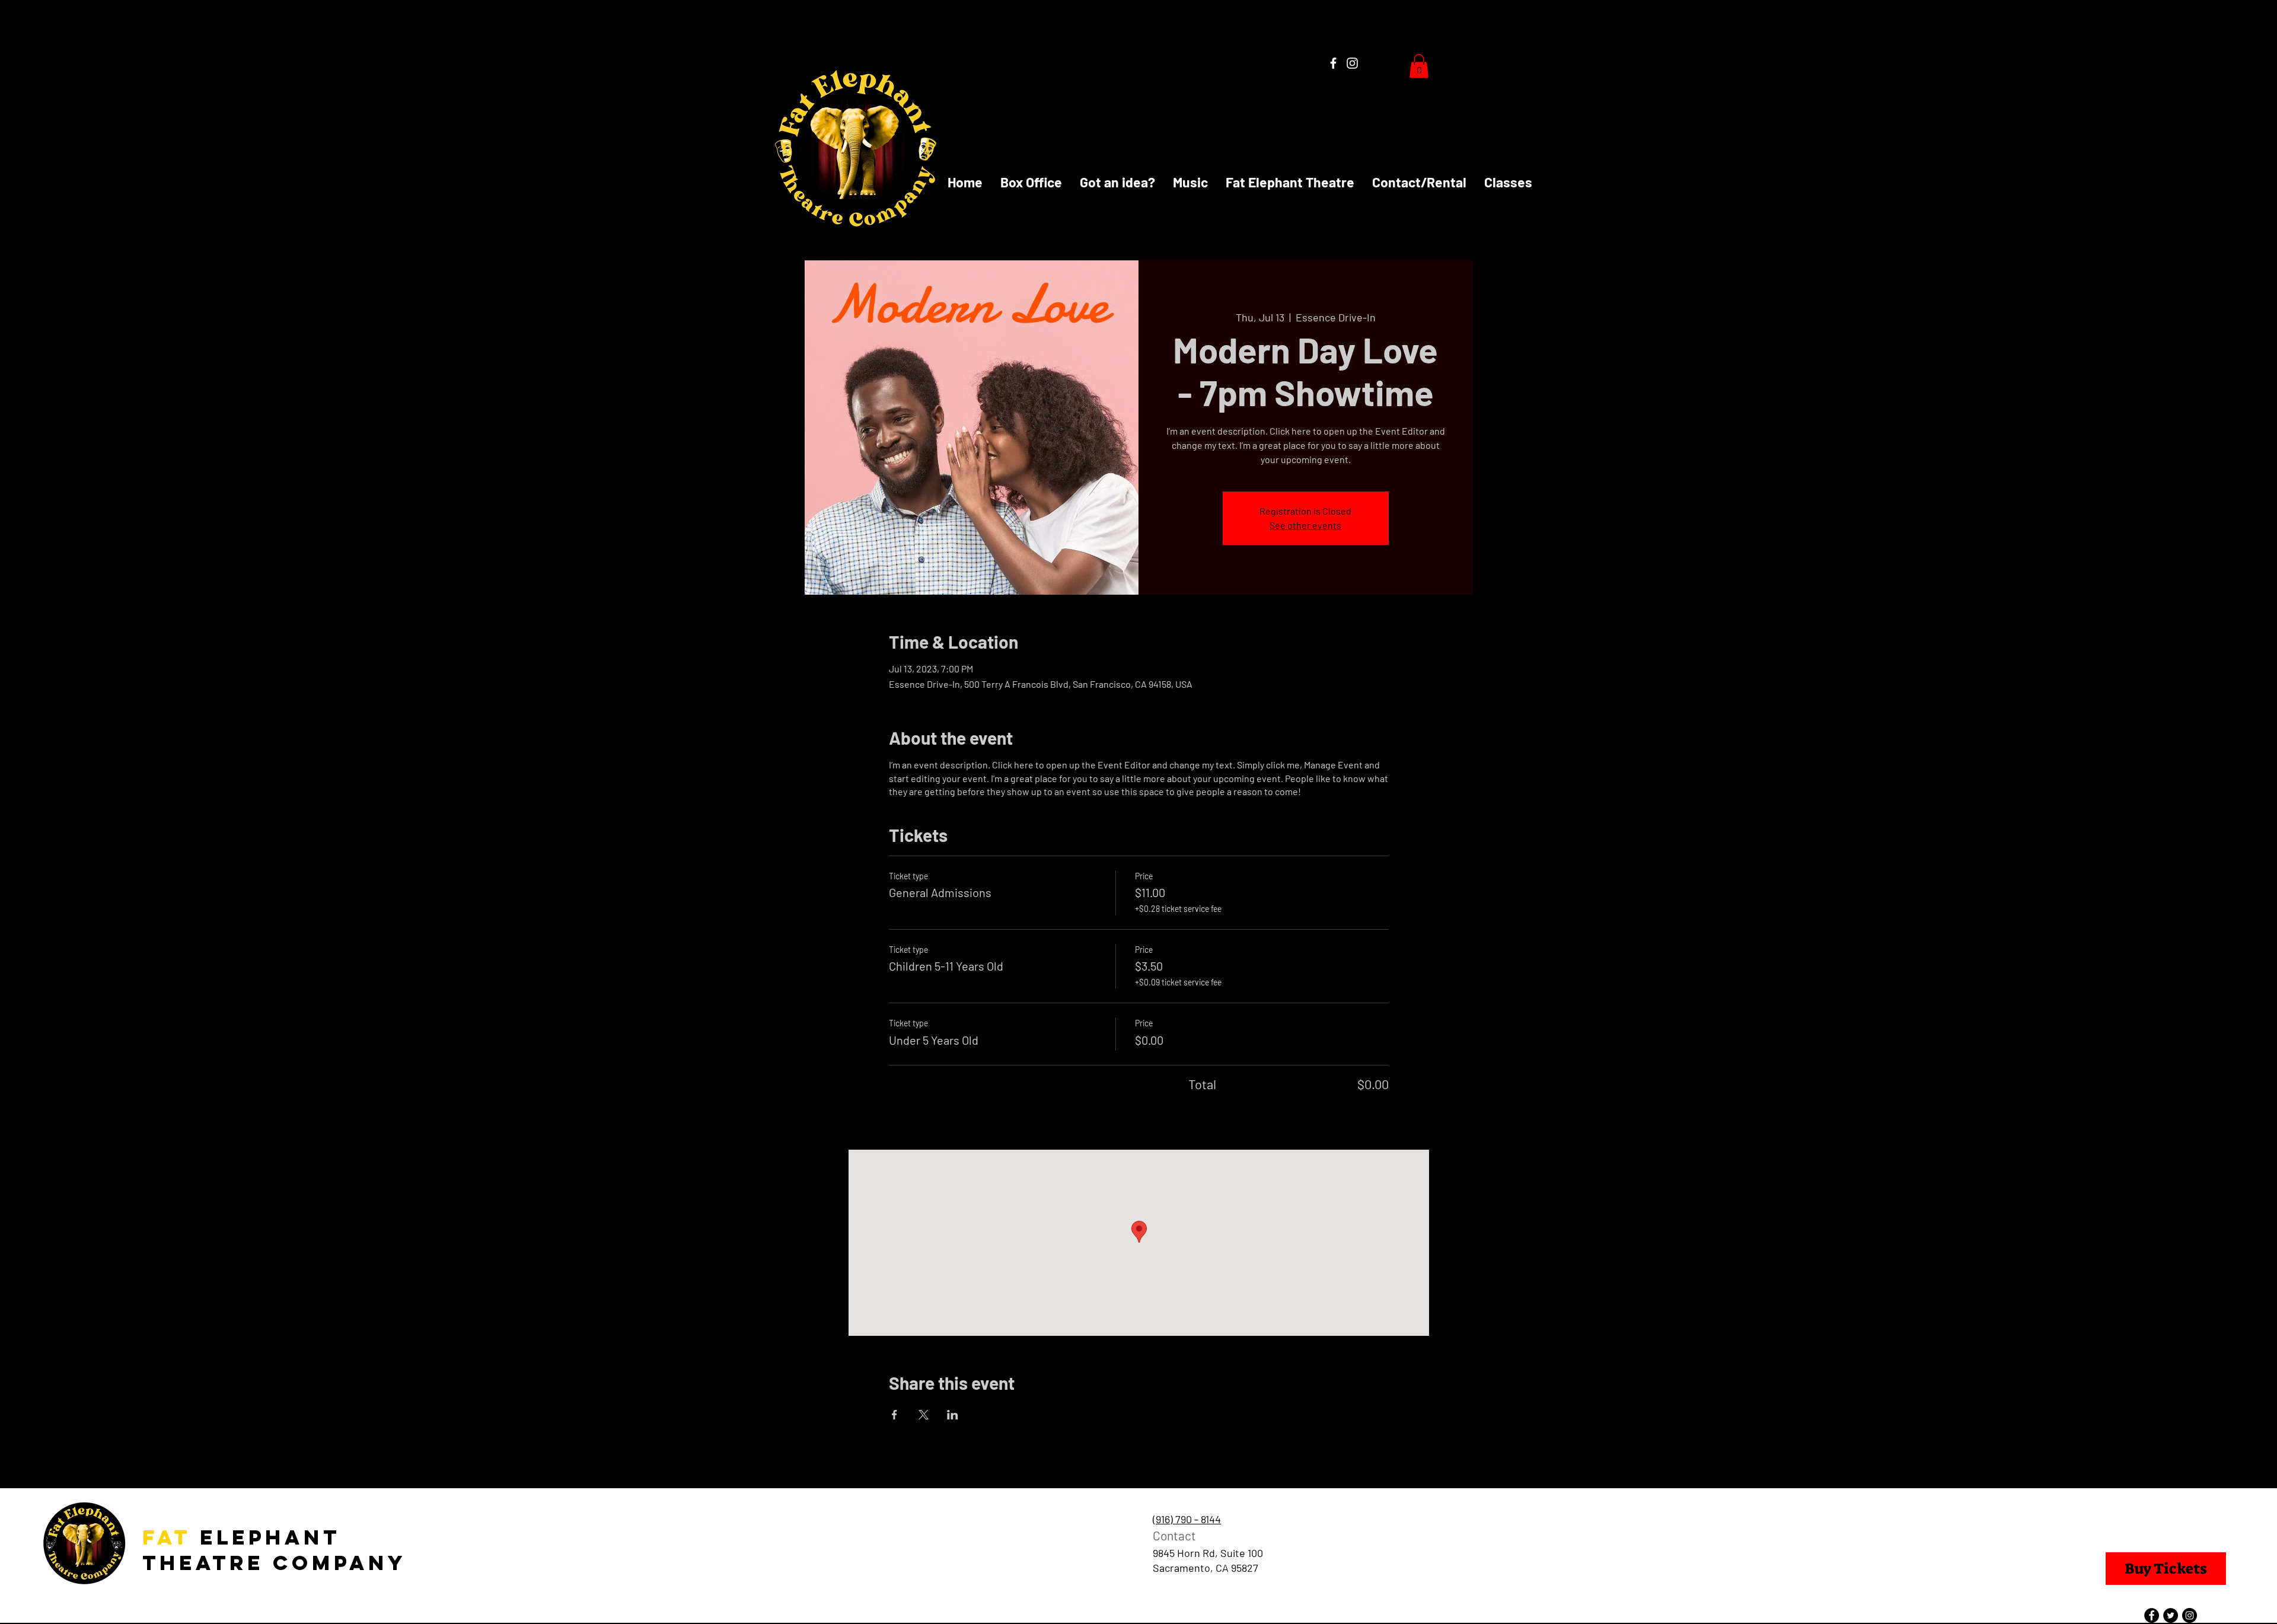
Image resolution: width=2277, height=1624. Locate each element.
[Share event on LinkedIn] (953, 1415)
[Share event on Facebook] (894, 1415)
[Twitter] (2171, 1615)
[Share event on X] (924, 1415)
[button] (1419, 66)
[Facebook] (1333, 63)
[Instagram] (1352, 63)
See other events (1305, 525)
